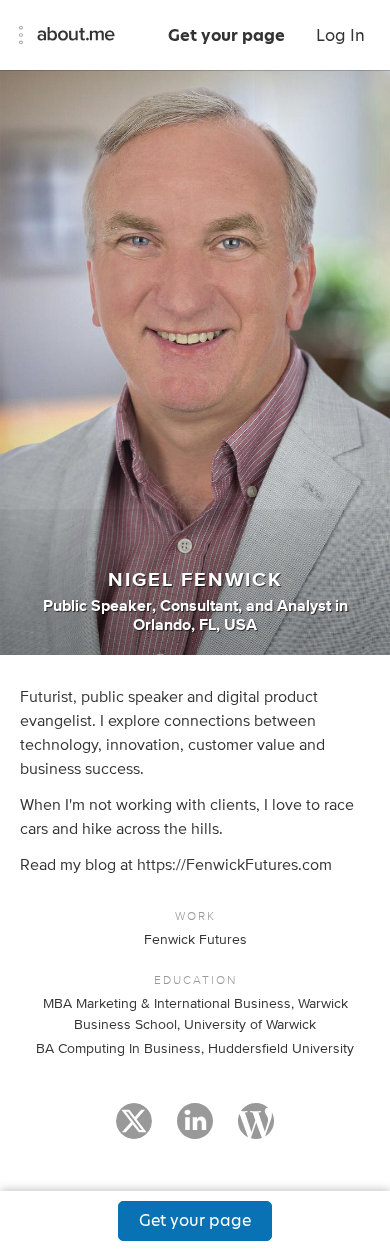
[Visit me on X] (134, 1130)
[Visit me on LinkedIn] (195, 1130)
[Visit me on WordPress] (256, 1130)
